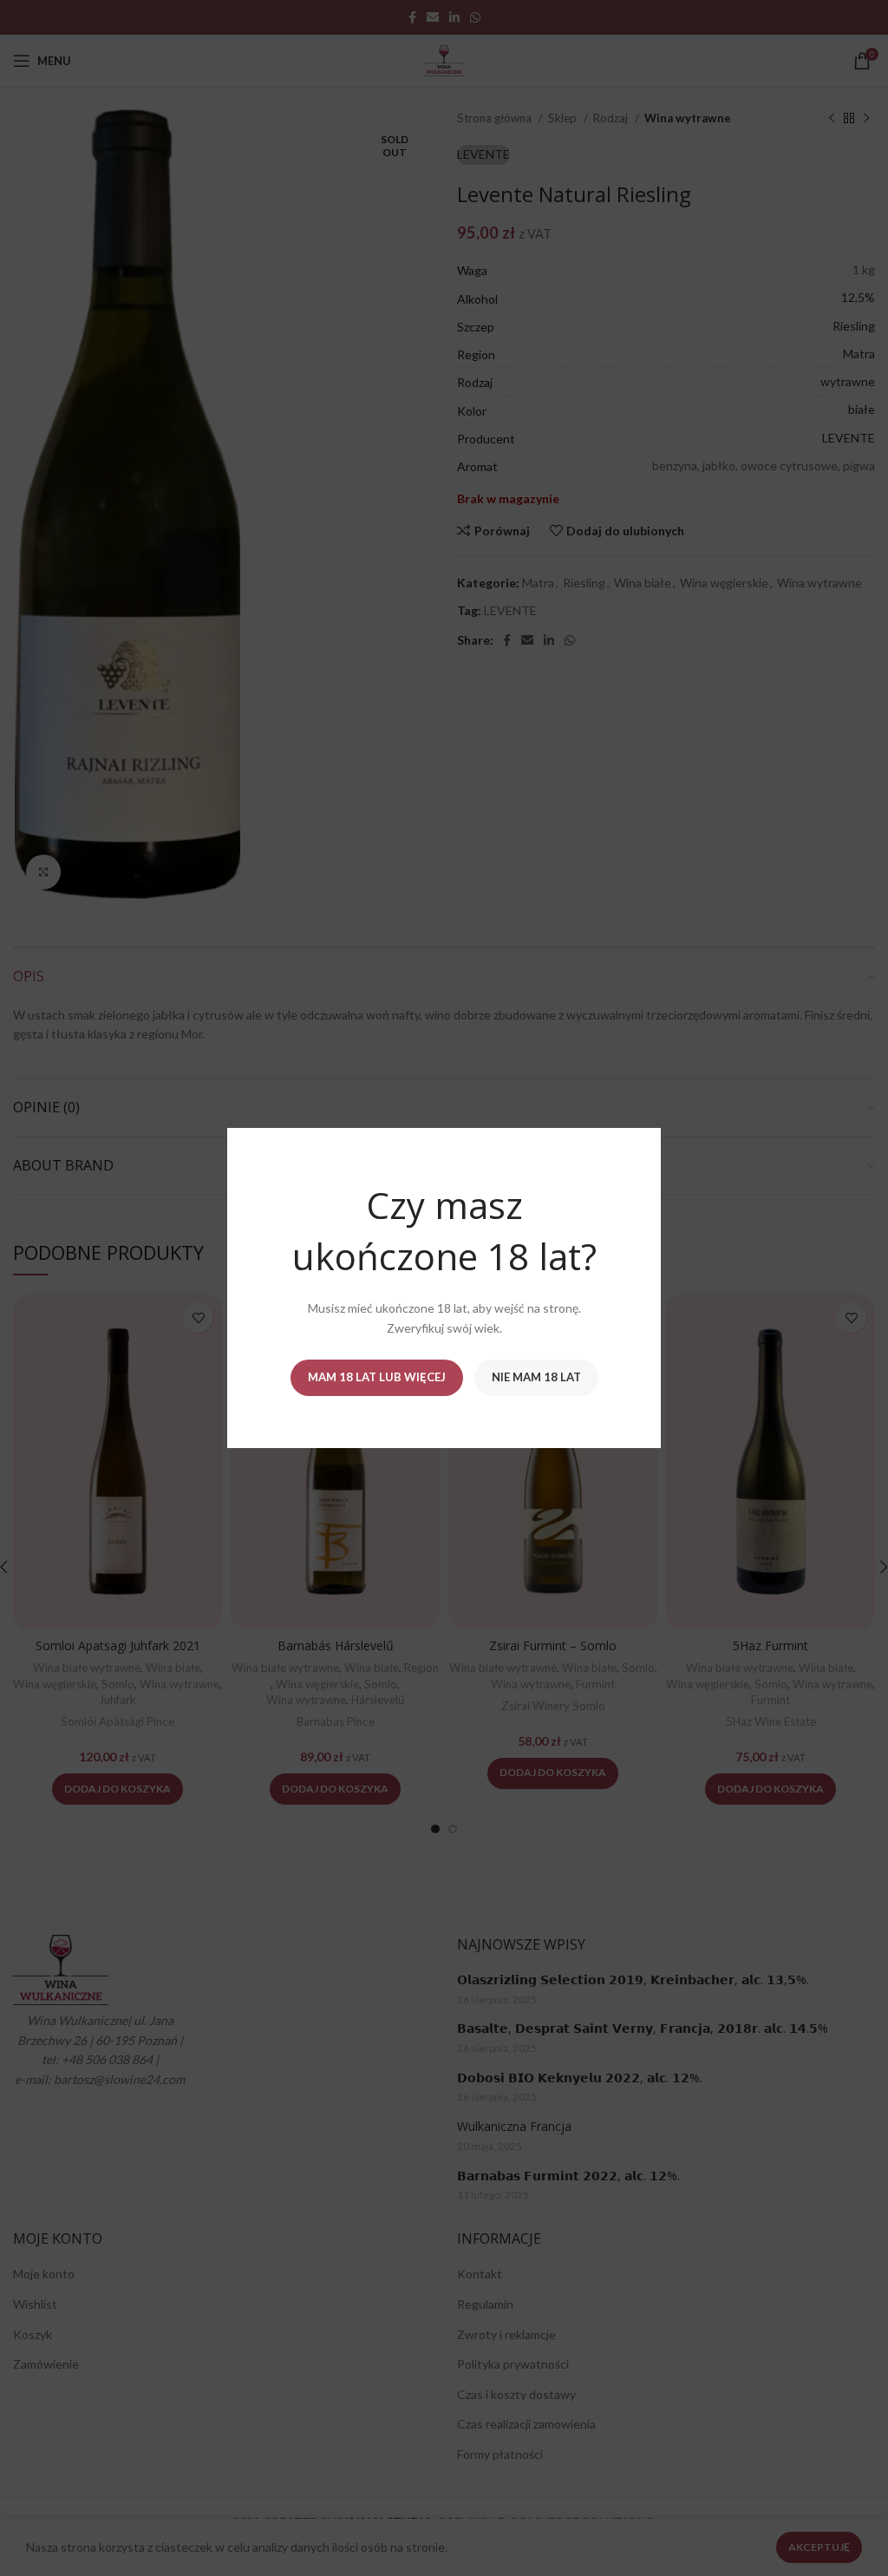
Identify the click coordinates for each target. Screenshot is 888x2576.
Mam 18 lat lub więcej (377, 1377)
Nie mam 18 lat (536, 1377)
